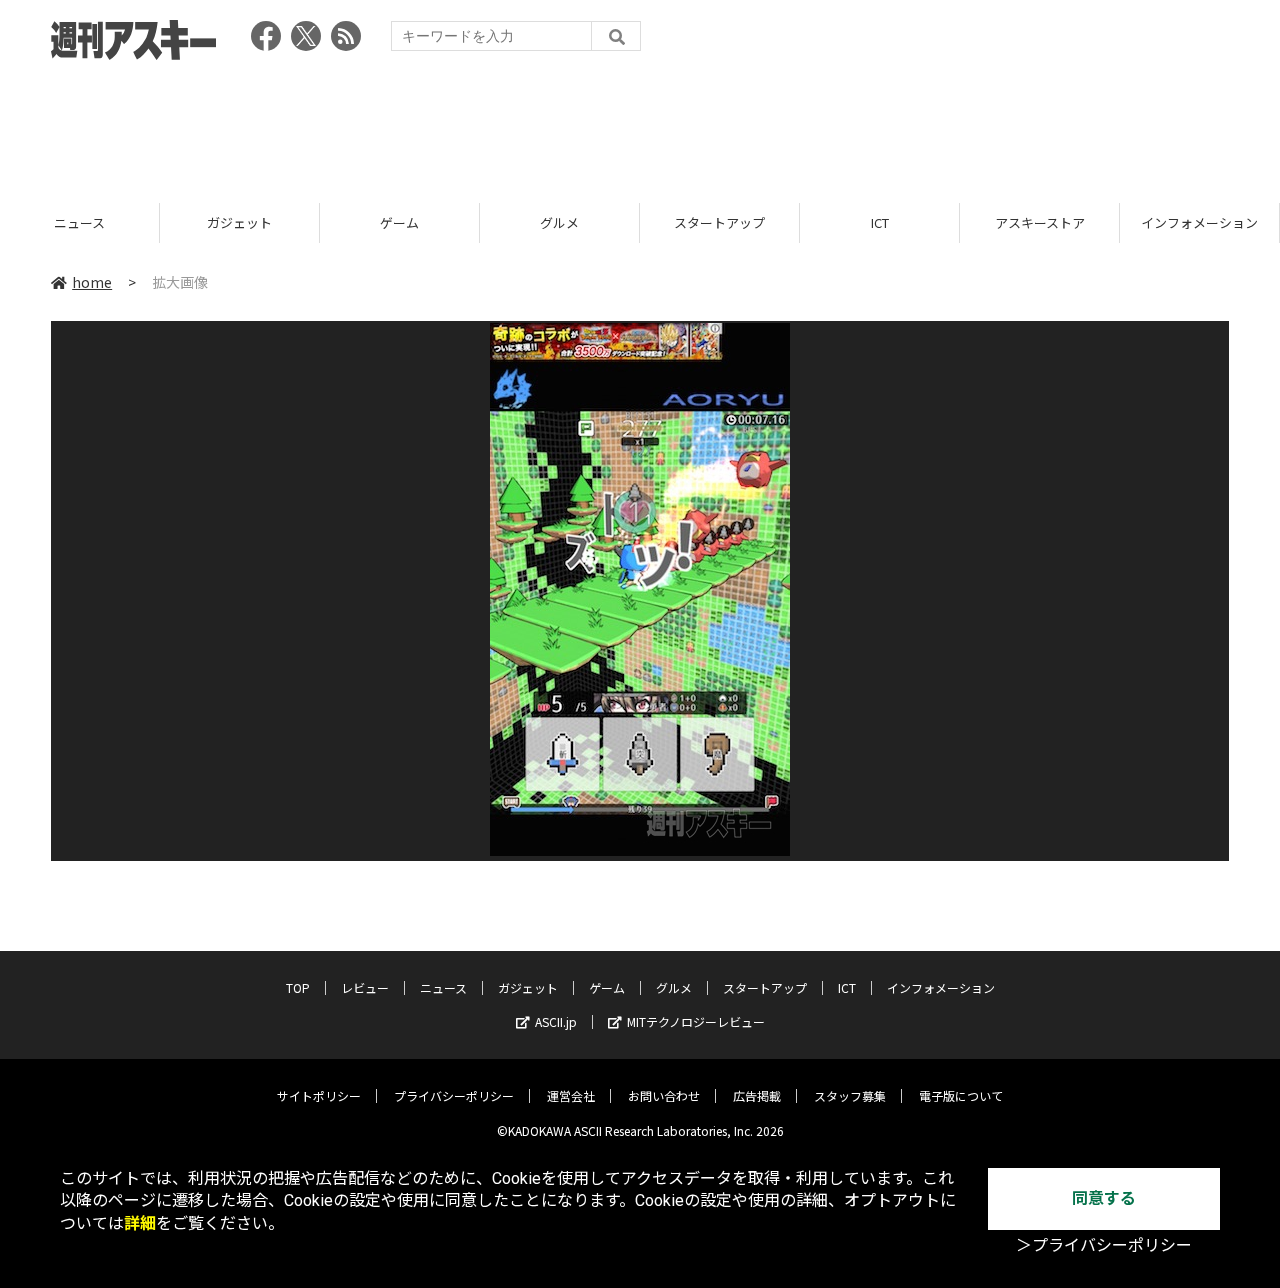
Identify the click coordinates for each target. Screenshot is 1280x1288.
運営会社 (571, 1095)
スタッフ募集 (850, 1095)
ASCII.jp (556, 1021)
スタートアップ (574, 222)
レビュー (365, 987)
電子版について (961, 1095)
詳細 (140, 1223)
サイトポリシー (319, 1095)
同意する (1104, 1198)
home (92, 282)
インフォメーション (1054, 222)
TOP (298, 987)
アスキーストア (894, 222)
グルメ (414, 222)
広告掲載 (757, 1095)
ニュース (443, 987)
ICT (734, 222)
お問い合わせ (664, 1095)
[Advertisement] (640, 125)
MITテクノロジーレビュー (696, 1021)
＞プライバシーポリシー (1104, 1245)
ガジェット (94, 222)
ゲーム (254, 222)
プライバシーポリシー (454, 1095)
